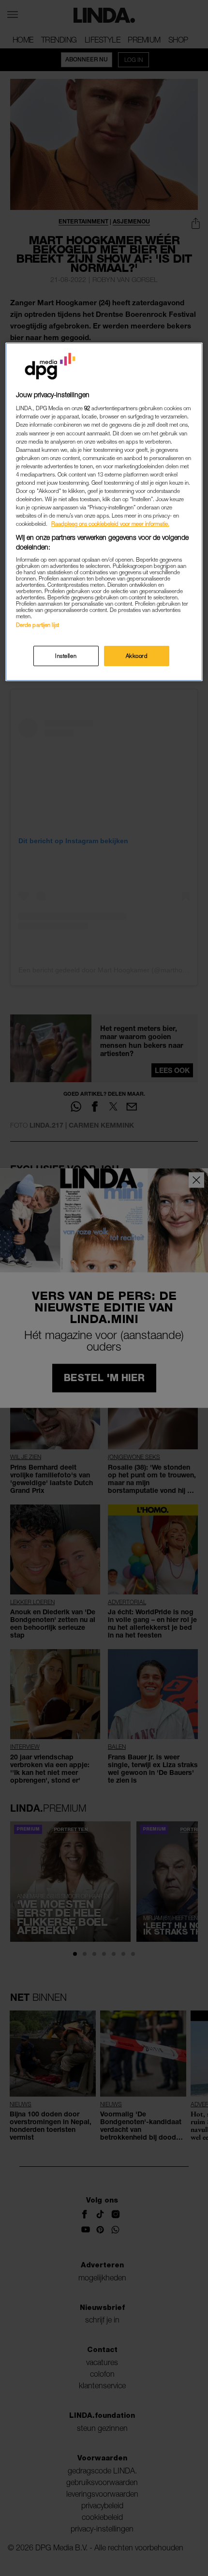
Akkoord (137, 656)
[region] (104, 512)
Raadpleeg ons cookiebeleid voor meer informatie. (110, 524)
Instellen (66, 656)
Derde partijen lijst (37, 625)
